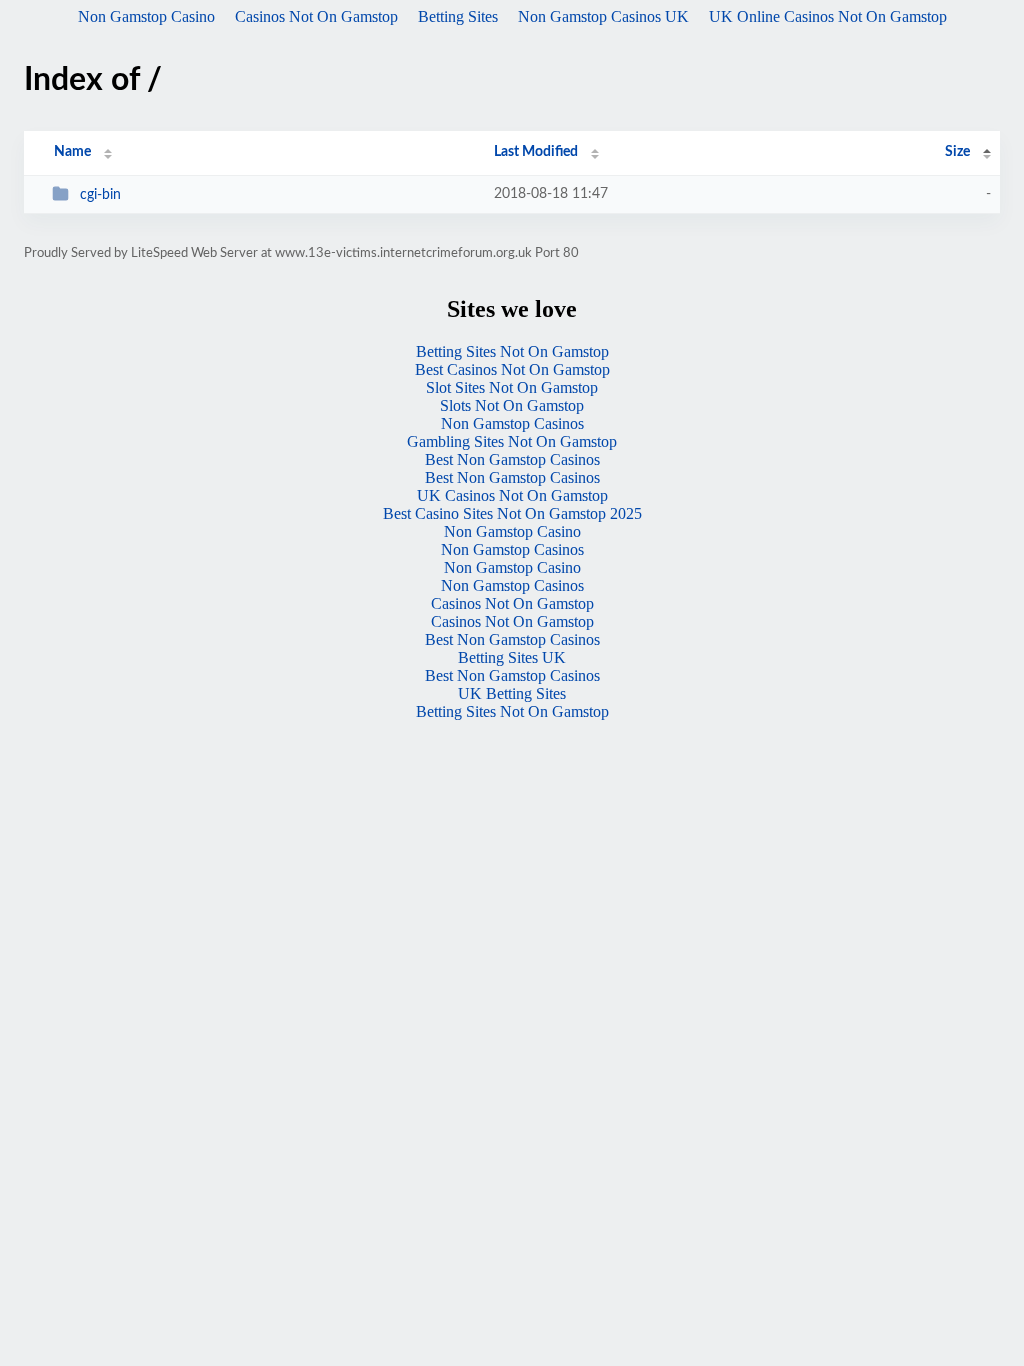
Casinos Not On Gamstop (316, 16)
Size (957, 152)
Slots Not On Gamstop (512, 405)
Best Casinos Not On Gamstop (512, 369)
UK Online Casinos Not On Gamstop (828, 16)
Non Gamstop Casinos (512, 423)
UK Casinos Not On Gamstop (512, 495)
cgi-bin (100, 195)
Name (72, 152)
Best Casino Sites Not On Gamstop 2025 (512, 513)
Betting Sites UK (512, 657)
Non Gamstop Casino (146, 16)
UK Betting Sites (512, 693)
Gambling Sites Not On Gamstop (512, 441)
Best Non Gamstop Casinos (512, 459)
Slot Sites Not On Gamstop (512, 387)
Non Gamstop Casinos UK (603, 16)
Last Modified (536, 152)
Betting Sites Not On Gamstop (512, 351)
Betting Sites (458, 16)
